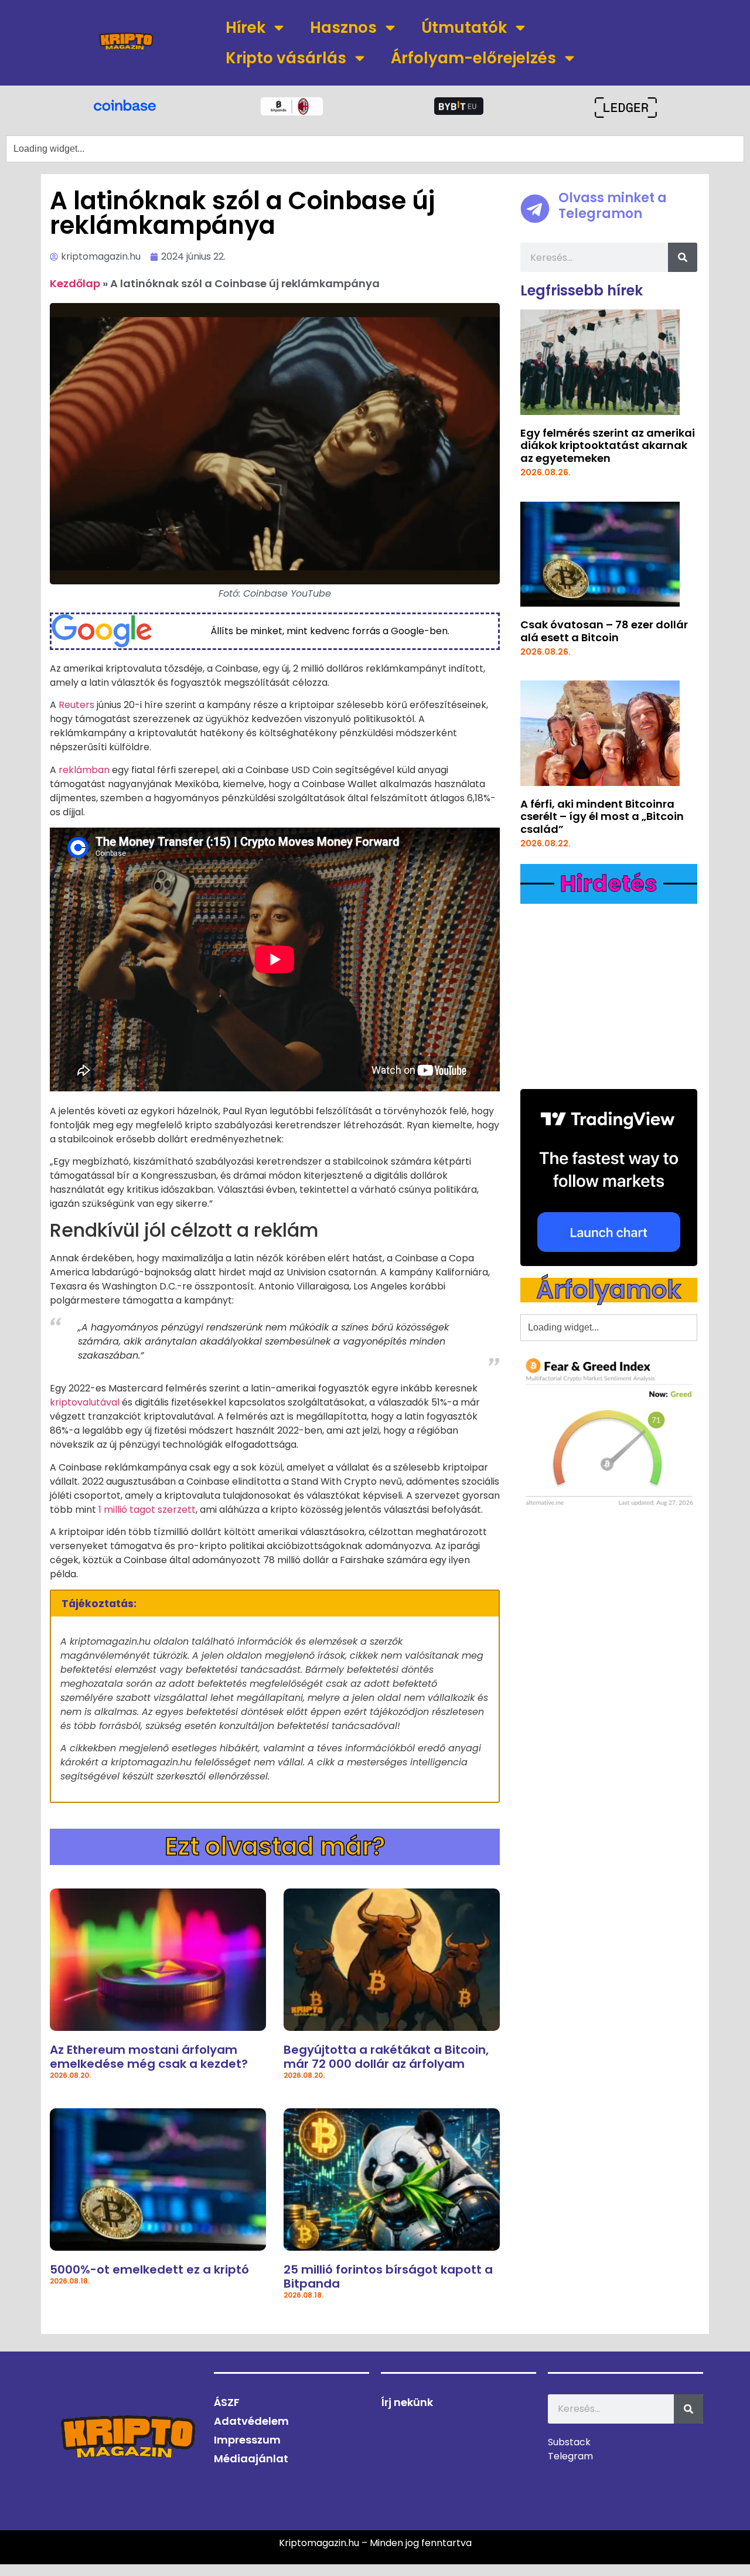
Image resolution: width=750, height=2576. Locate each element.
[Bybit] (459, 106)
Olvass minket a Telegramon (613, 205)
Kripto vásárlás (286, 58)
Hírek (246, 28)
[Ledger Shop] (625, 108)
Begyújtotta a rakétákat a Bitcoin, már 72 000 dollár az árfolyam (386, 2057)
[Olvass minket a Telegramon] (535, 209)
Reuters (76, 705)
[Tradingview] (609, 1178)
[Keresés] (683, 257)
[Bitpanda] (292, 106)
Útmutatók (464, 28)
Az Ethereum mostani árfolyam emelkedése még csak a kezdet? (149, 2057)
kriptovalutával (85, 1402)
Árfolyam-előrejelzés (473, 58)
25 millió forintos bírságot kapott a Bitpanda (388, 2276)
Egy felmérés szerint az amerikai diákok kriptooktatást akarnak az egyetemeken (608, 445)
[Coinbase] (125, 104)
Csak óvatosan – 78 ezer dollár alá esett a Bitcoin (604, 631)
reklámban (84, 770)
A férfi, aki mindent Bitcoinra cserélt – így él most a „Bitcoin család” (602, 816)
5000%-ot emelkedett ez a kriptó (149, 2269)
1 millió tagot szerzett (147, 1510)
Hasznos (343, 28)
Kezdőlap (75, 283)
